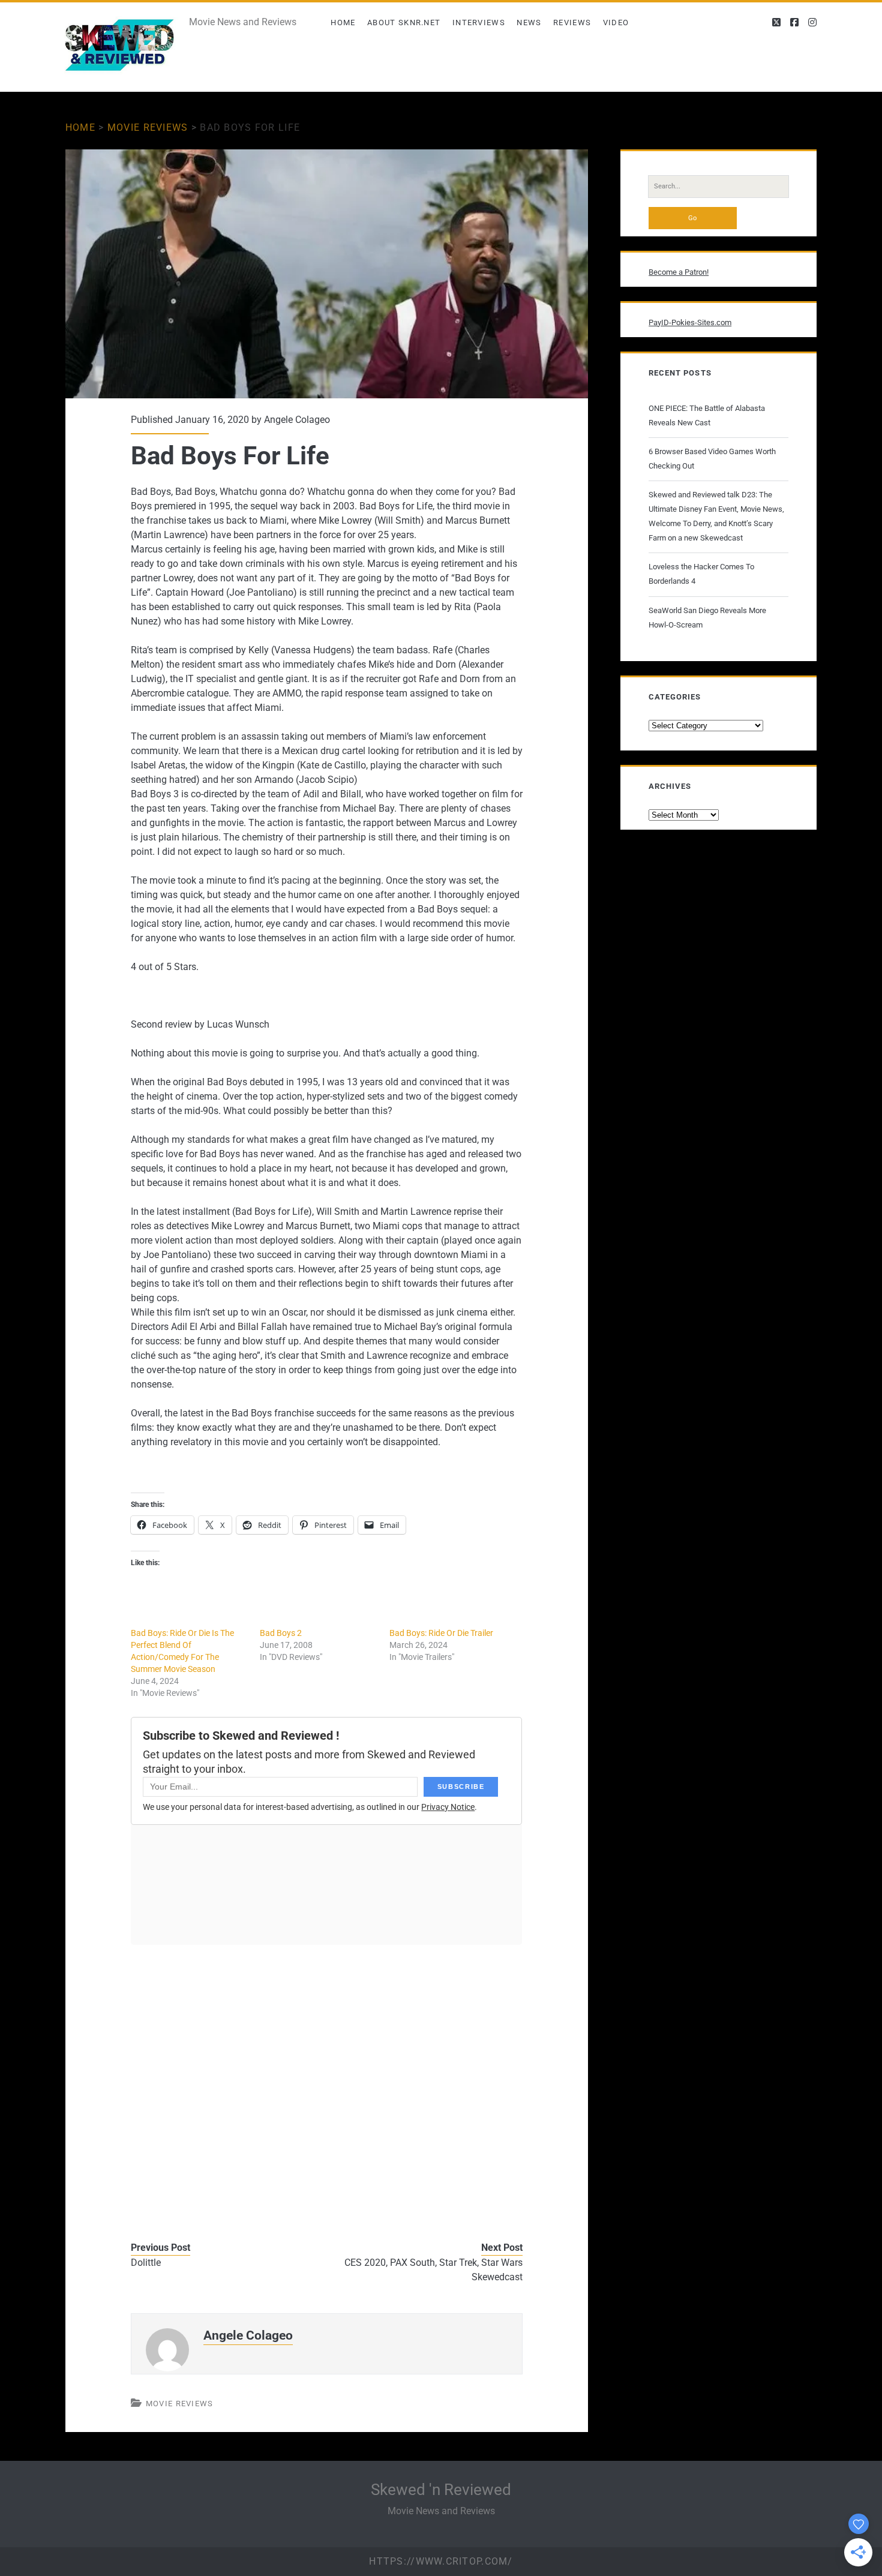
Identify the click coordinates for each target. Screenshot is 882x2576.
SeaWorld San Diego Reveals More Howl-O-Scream (707, 618)
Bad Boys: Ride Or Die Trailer (441, 1633)
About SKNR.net (404, 22)
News (529, 22)
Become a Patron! (679, 272)
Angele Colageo (297, 420)
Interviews (479, 22)
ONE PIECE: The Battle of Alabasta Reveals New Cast (707, 415)
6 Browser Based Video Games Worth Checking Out (712, 459)
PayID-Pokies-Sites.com (690, 322)
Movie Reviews (148, 127)
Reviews (572, 22)
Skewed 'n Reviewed (441, 2490)
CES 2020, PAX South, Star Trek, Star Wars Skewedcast (433, 2270)
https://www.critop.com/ (441, 2561)
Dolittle (146, 2263)
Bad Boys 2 (281, 1633)
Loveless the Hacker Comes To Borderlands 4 (701, 574)
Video (616, 22)
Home (343, 22)
